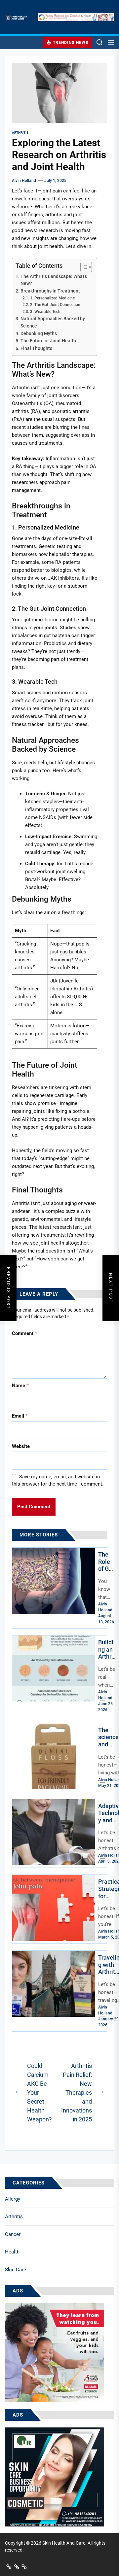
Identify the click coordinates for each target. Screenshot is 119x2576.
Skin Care (16, 2270)
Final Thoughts (36, 348)
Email (20, 1416)
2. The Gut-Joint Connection (55, 305)
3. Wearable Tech (45, 312)
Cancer (13, 2234)
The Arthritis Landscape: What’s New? (54, 280)
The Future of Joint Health (48, 341)
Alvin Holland (24, 181)
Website (21, 1446)
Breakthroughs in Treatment (50, 291)
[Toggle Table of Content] (83, 267)
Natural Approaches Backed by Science (53, 322)
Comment (24, 1333)
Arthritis (14, 2216)
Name (20, 1386)
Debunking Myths (39, 333)
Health (12, 2252)
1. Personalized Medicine (52, 298)
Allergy (13, 2199)
